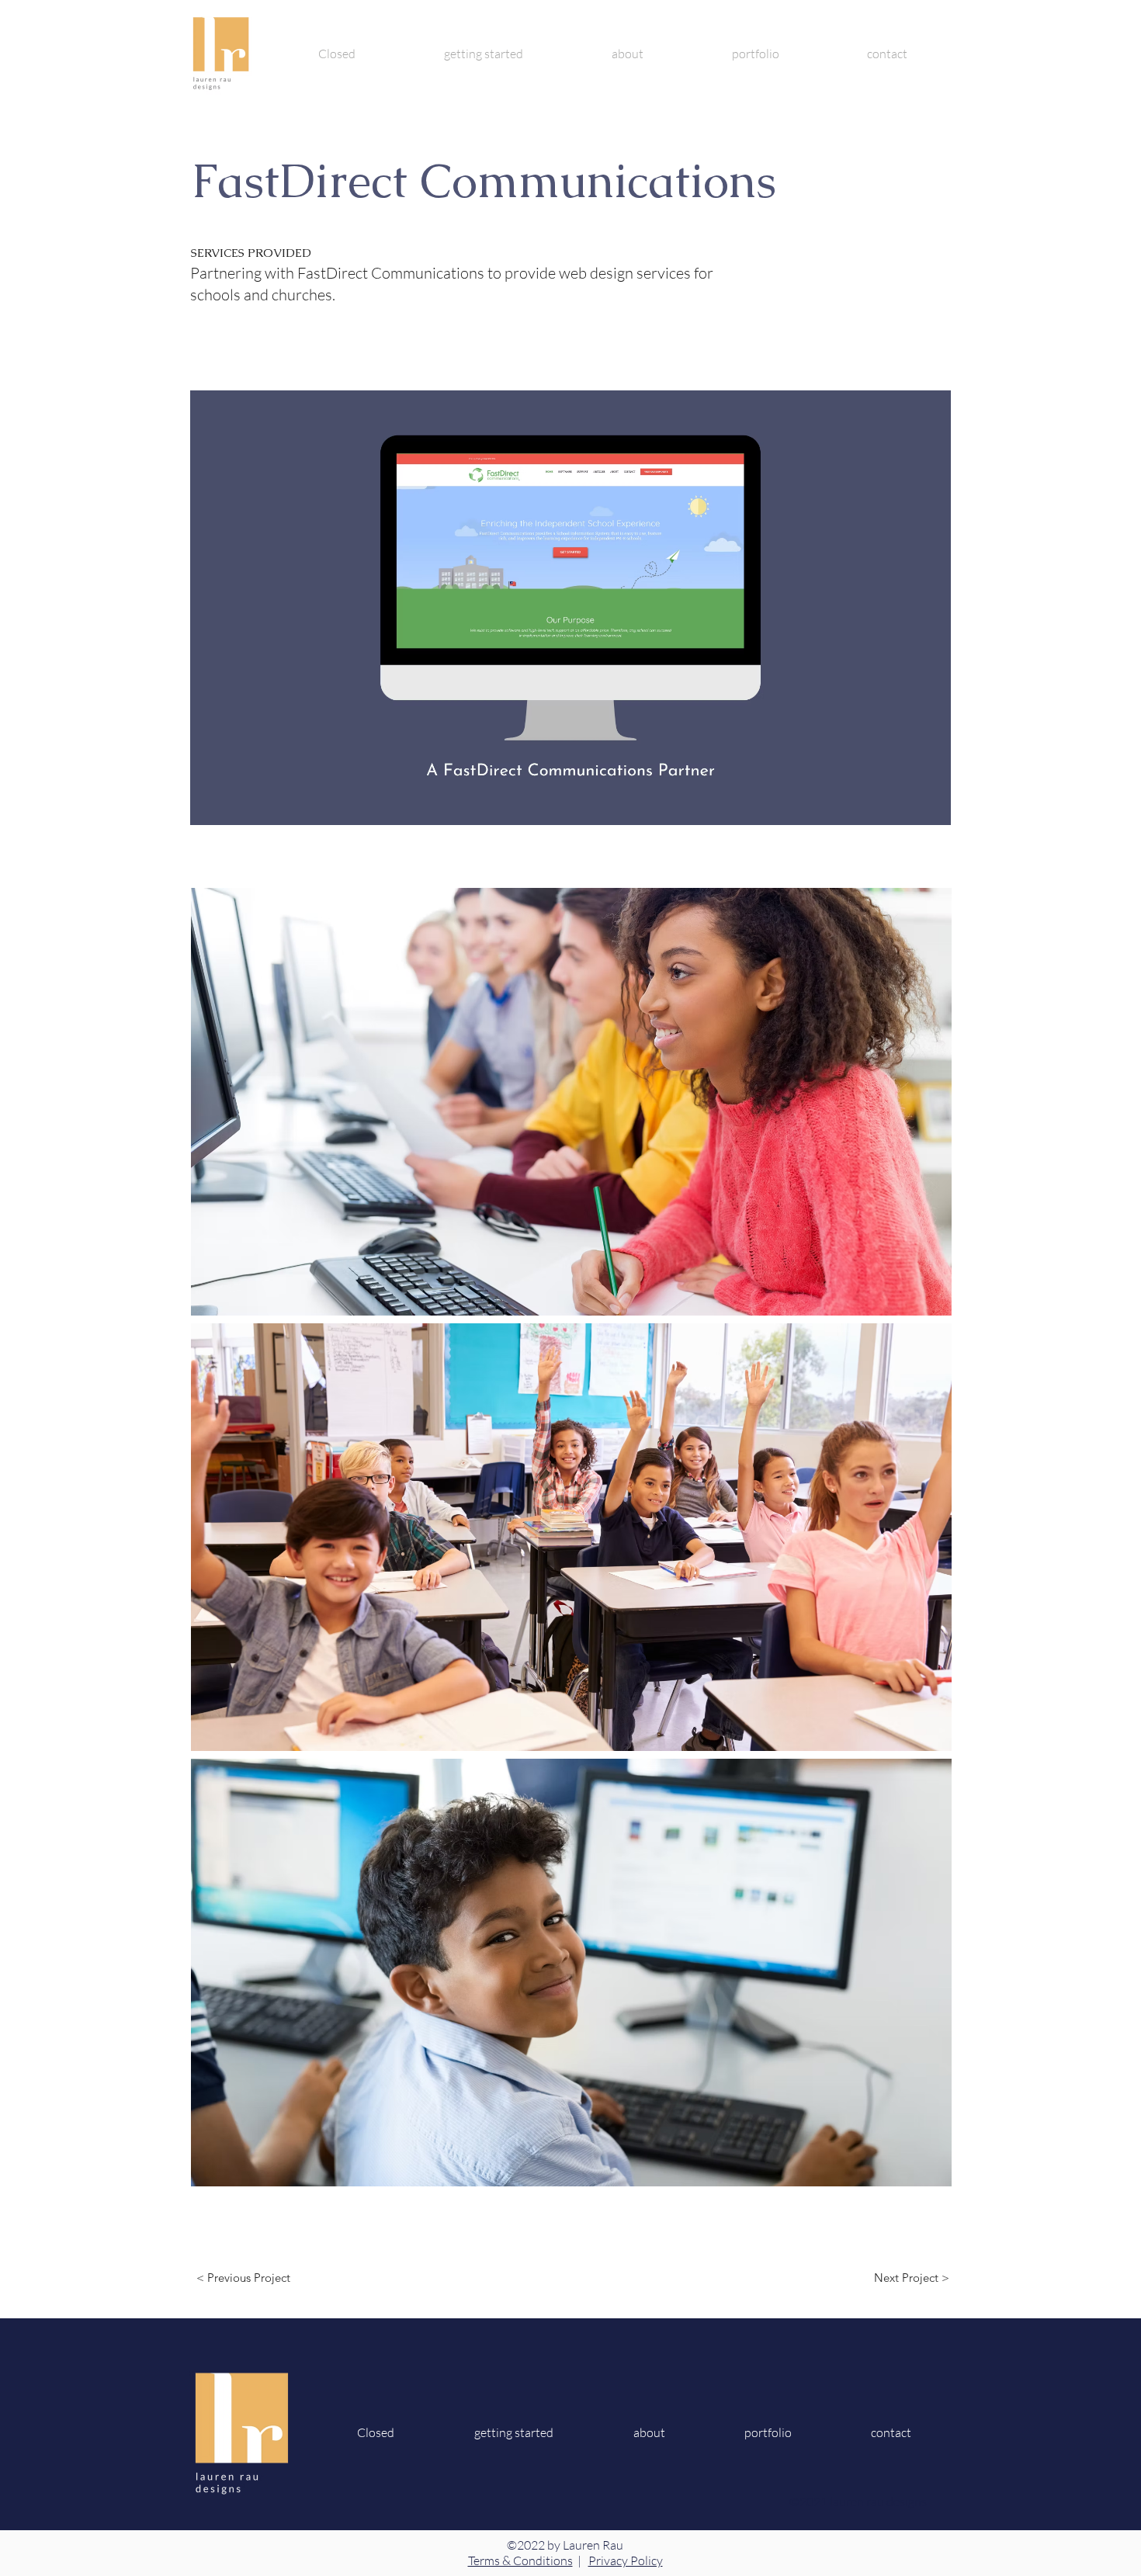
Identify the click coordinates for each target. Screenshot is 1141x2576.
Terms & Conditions (520, 2560)
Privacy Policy (626, 2560)
